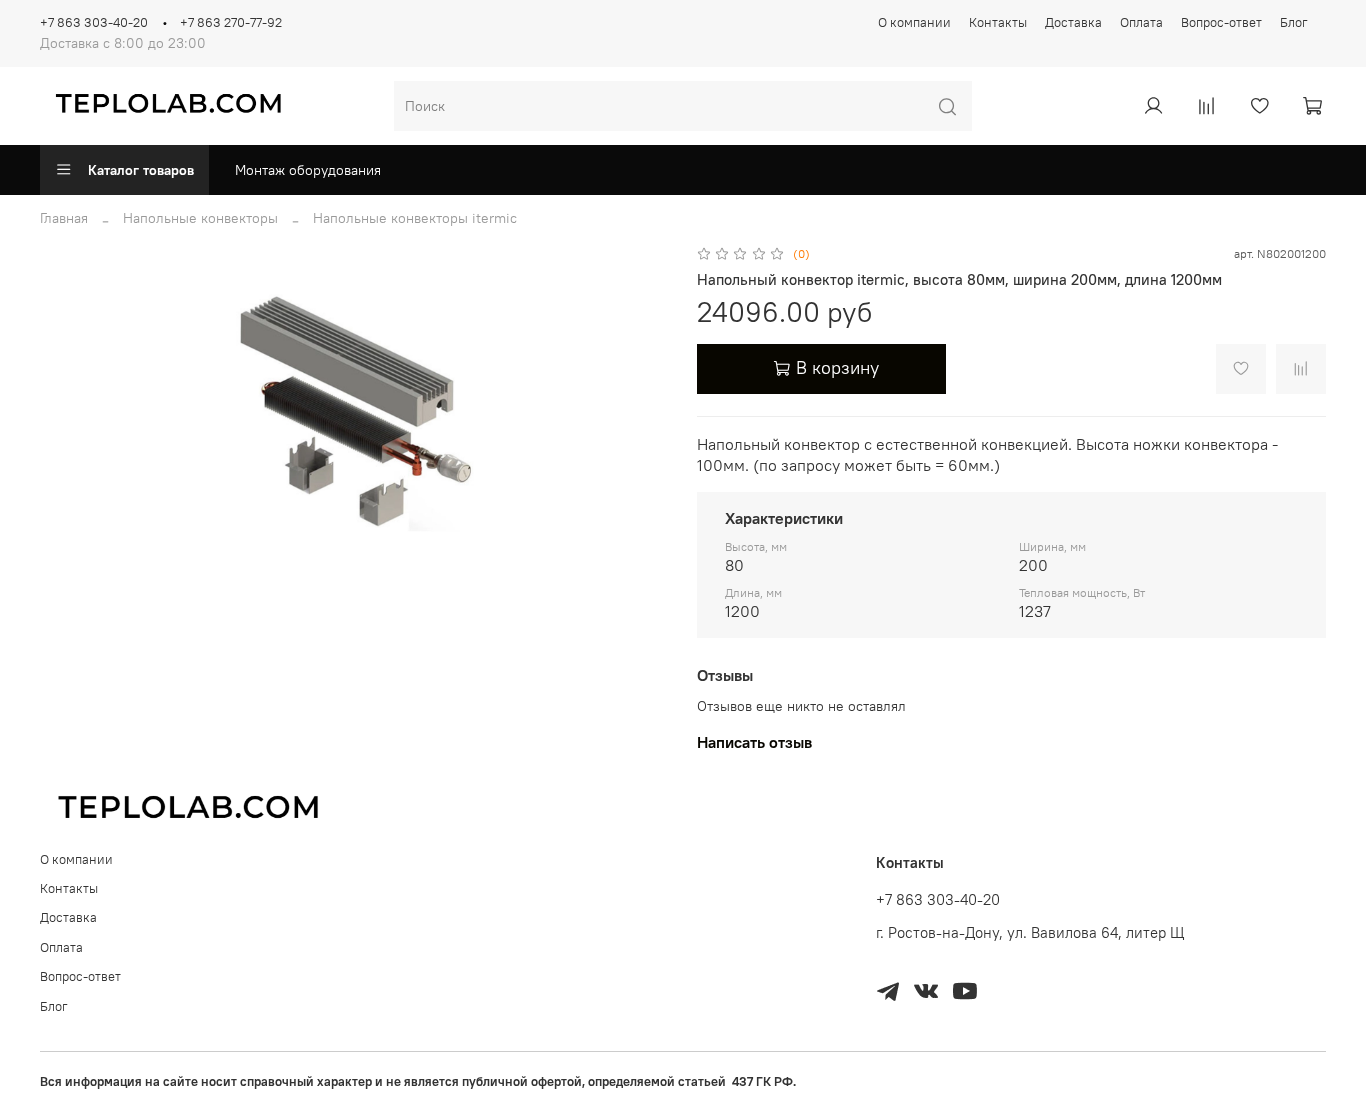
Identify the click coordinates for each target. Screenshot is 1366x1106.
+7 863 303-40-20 (94, 22)
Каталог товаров (141, 170)
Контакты (998, 22)
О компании (914, 22)
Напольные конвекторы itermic (415, 218)
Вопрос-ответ (1221, 22)
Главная (64, 218)
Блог (1294, 22)
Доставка (1073, 22)
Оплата (1141, 22)
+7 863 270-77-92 (231, 22)
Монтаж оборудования (308, 170)
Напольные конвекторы (200, 218)
